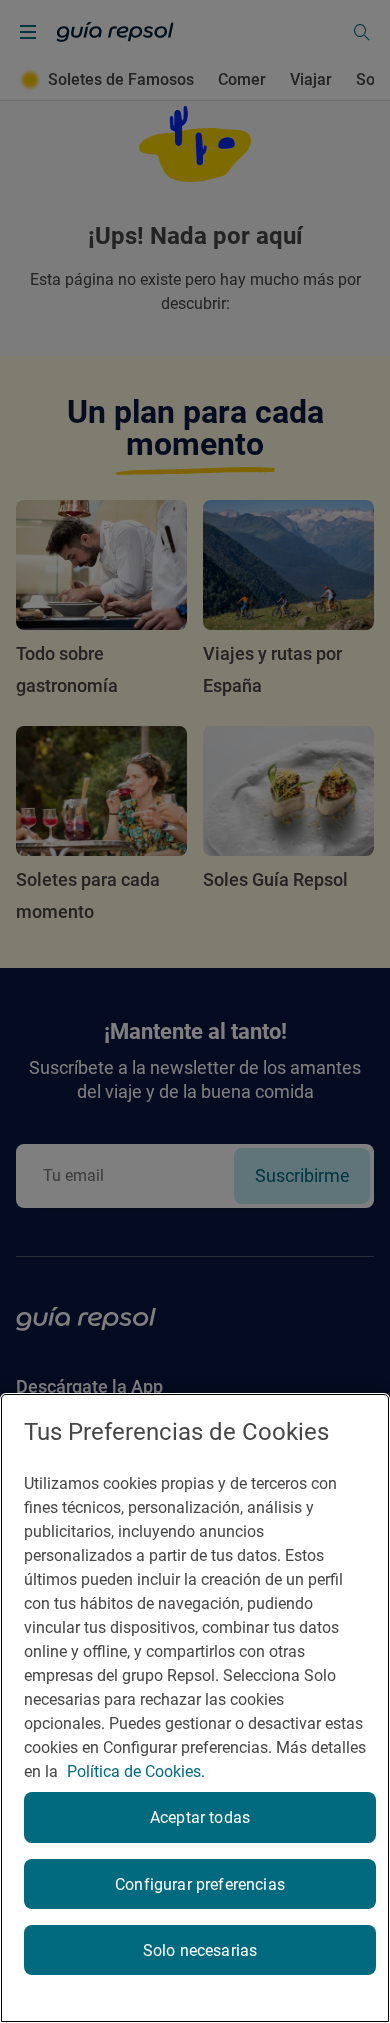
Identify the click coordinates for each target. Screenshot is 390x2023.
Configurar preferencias (200, 1884)
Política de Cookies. (136, 1771)
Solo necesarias (200, 1950)
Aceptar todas (200, 1817)
